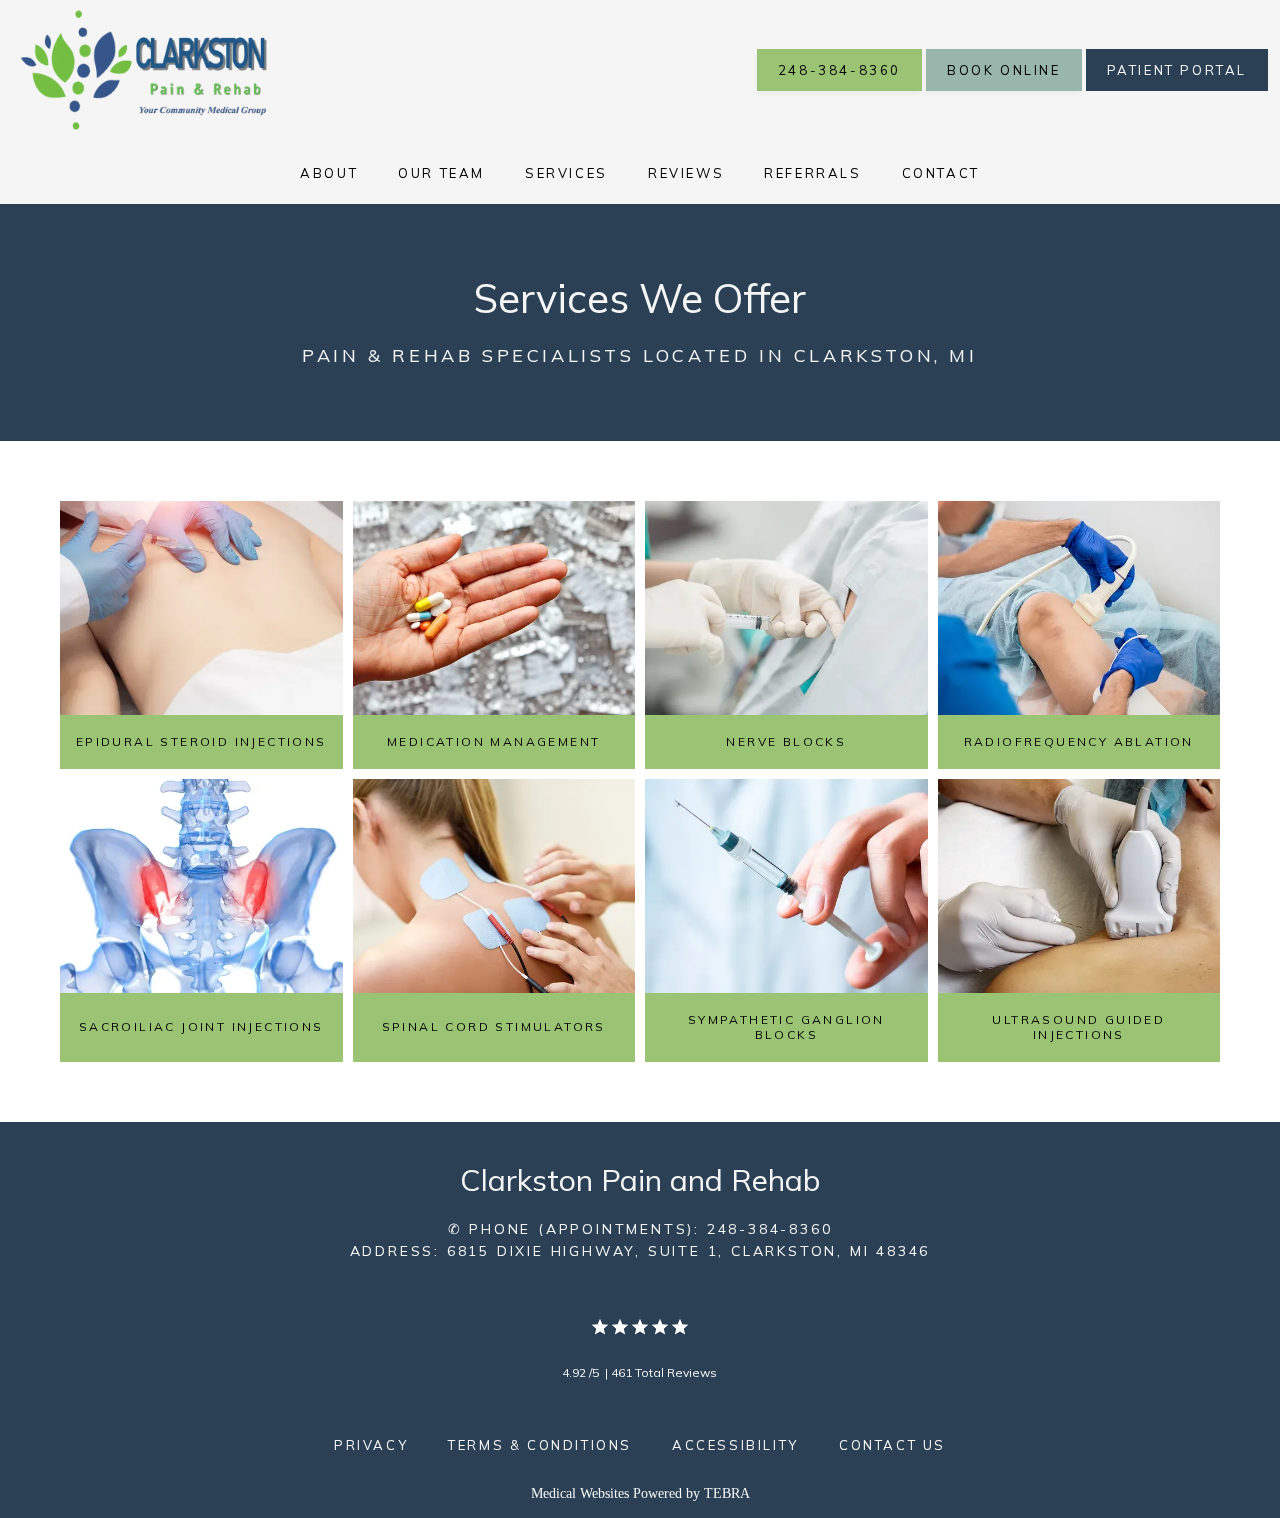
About (329, 173)
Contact (941, 173)
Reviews (686, 173)
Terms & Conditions (540, 1445)
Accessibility (735, 1445)
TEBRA (727, 1493)
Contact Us (892, 1445)
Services (566, 173)
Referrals (812, 173)
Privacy (371, 1445)
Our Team (441, 173)
